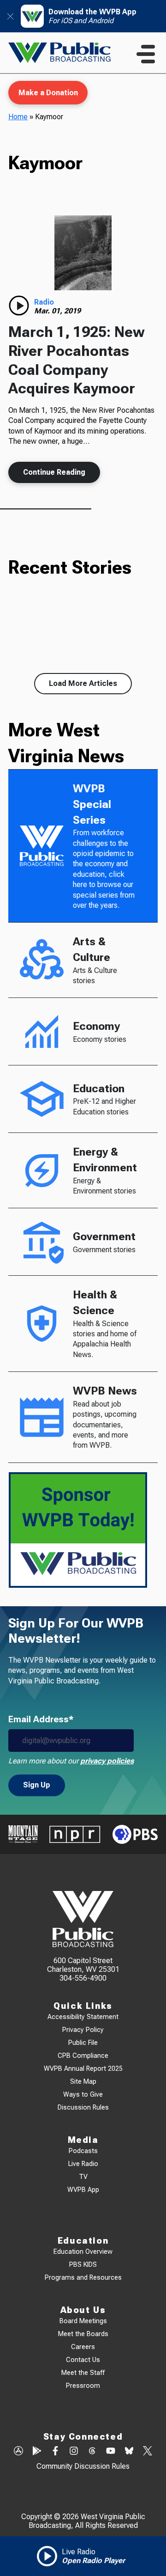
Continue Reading (54, 472)
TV (83, 2177)
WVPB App (83, 2190)
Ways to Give (83, 2095)
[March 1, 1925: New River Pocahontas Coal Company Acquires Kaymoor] (83, 253)
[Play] (19, 306)
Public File (83, 2043)
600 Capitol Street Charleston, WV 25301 (83, 1965)
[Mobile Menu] (146, 54)
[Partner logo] (23, 1834)
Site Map (83, 2082)
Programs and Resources (83, 2278)
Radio (44, 302)
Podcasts (83, 2151)
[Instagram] (74, 2452)
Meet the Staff (83, 2373)
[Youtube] (111, 2452)
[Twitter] (148, 2452)
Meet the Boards (83, 2334)
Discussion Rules (83, 2108)
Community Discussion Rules (83, 2466)
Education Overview (83, 2252)
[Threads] (92, 2452)
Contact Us (83, 2360)
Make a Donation (48, 93)
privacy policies (107, 1761)
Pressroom (83, 2386)
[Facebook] (55, 2452)
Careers (83, 2347)
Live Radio (83, 2164)
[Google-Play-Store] (37, 2452)
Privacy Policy (83, 2030)
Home (18, 117)
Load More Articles (83, 683)
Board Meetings (83, 2321)
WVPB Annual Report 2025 (83, 2069)
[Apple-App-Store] (18, 2452)
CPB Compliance (83, 2056)
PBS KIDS (83, 2265)
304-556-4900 (83, 1978)
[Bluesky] (129, 2452)
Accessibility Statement (83, 2017)
